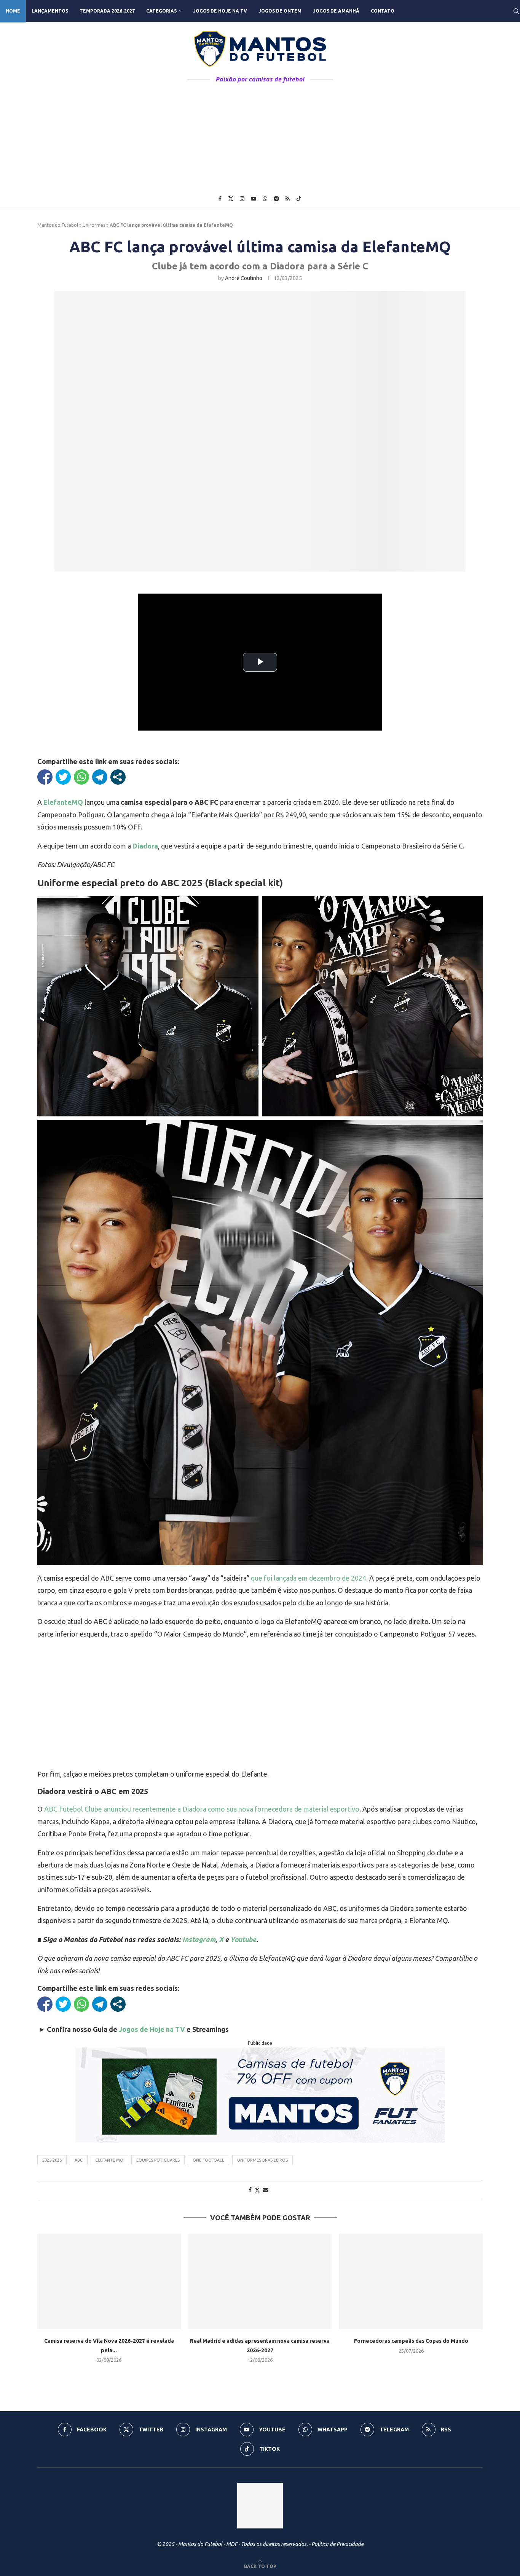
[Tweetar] (63, 777)
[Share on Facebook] (250, 2190)
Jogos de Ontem (280, 11)
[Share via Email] (266, 2190)
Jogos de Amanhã (336, 11)
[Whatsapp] (265, 199)
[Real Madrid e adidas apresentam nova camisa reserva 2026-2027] (260, 2281)
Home (13, 11)
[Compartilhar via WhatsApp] (81, 777)
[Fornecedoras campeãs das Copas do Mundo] (411, 2281)
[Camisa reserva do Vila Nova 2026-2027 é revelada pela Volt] (109, 2281)
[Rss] (288, 199)
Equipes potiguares (158, 2160)
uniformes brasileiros (262, 2160)
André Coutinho (244, 278)
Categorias (161, 11)
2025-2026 (52, 2160)
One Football (208, 2160)
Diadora (145, 846)
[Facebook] (220, 199)
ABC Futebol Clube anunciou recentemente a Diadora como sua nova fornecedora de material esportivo (202, 1809)
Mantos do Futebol (58, 225)
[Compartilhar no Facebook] (45, 777)
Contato (383, 11)
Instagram (199, 1939)
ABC (79, 2160)
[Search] (516, 11)
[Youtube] (254, 199)
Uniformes (94, 225)
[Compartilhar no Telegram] (100, 777)
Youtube (243, 1939)
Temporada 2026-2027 (107, 11)
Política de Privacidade (337, 2544)
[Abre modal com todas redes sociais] (118, 777)
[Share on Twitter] (257, 2190)
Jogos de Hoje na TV (220, 11)
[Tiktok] (299, 199)
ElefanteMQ (63, 802)
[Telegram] (276, 199)
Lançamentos (50, 11)
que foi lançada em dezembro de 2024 (309, 1578)
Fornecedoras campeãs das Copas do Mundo (411, 2341)
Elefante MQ (109, 2160)
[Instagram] (242, 199)
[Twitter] (231, 199)
